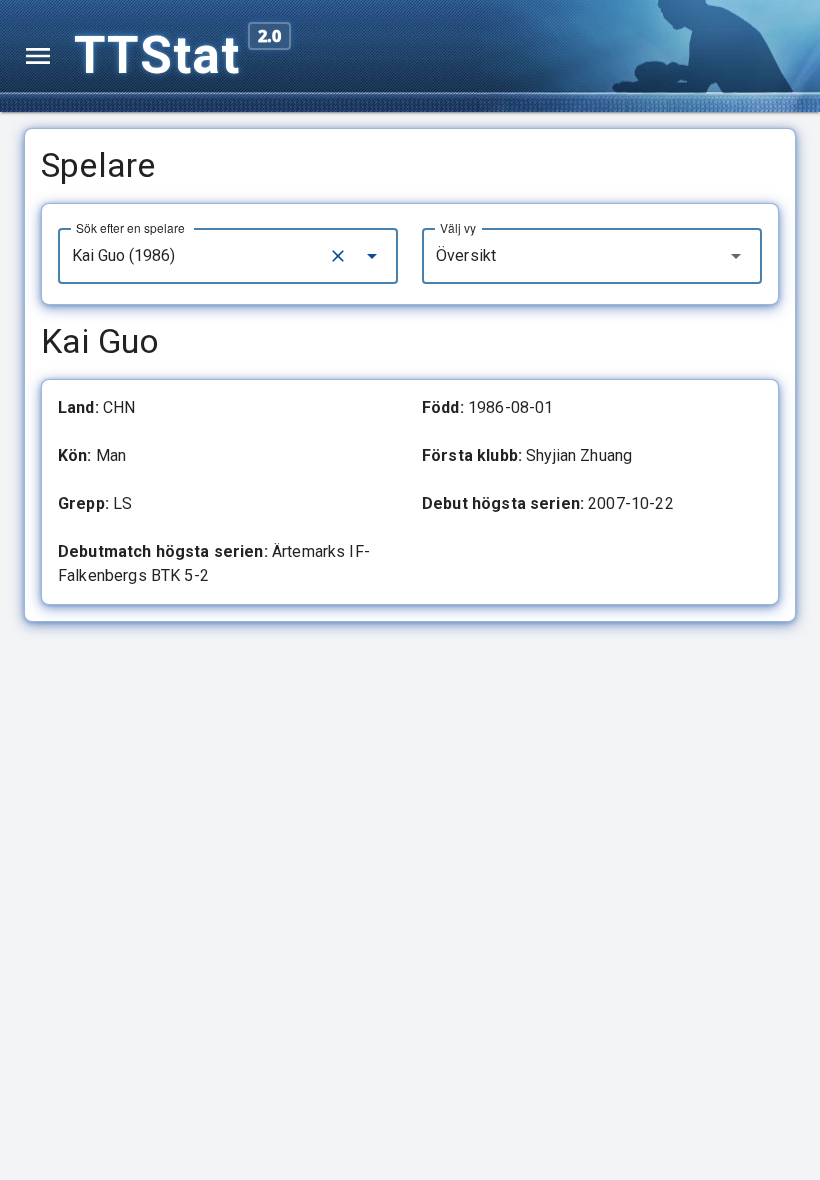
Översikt (466, 255)
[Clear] (338, 256)
